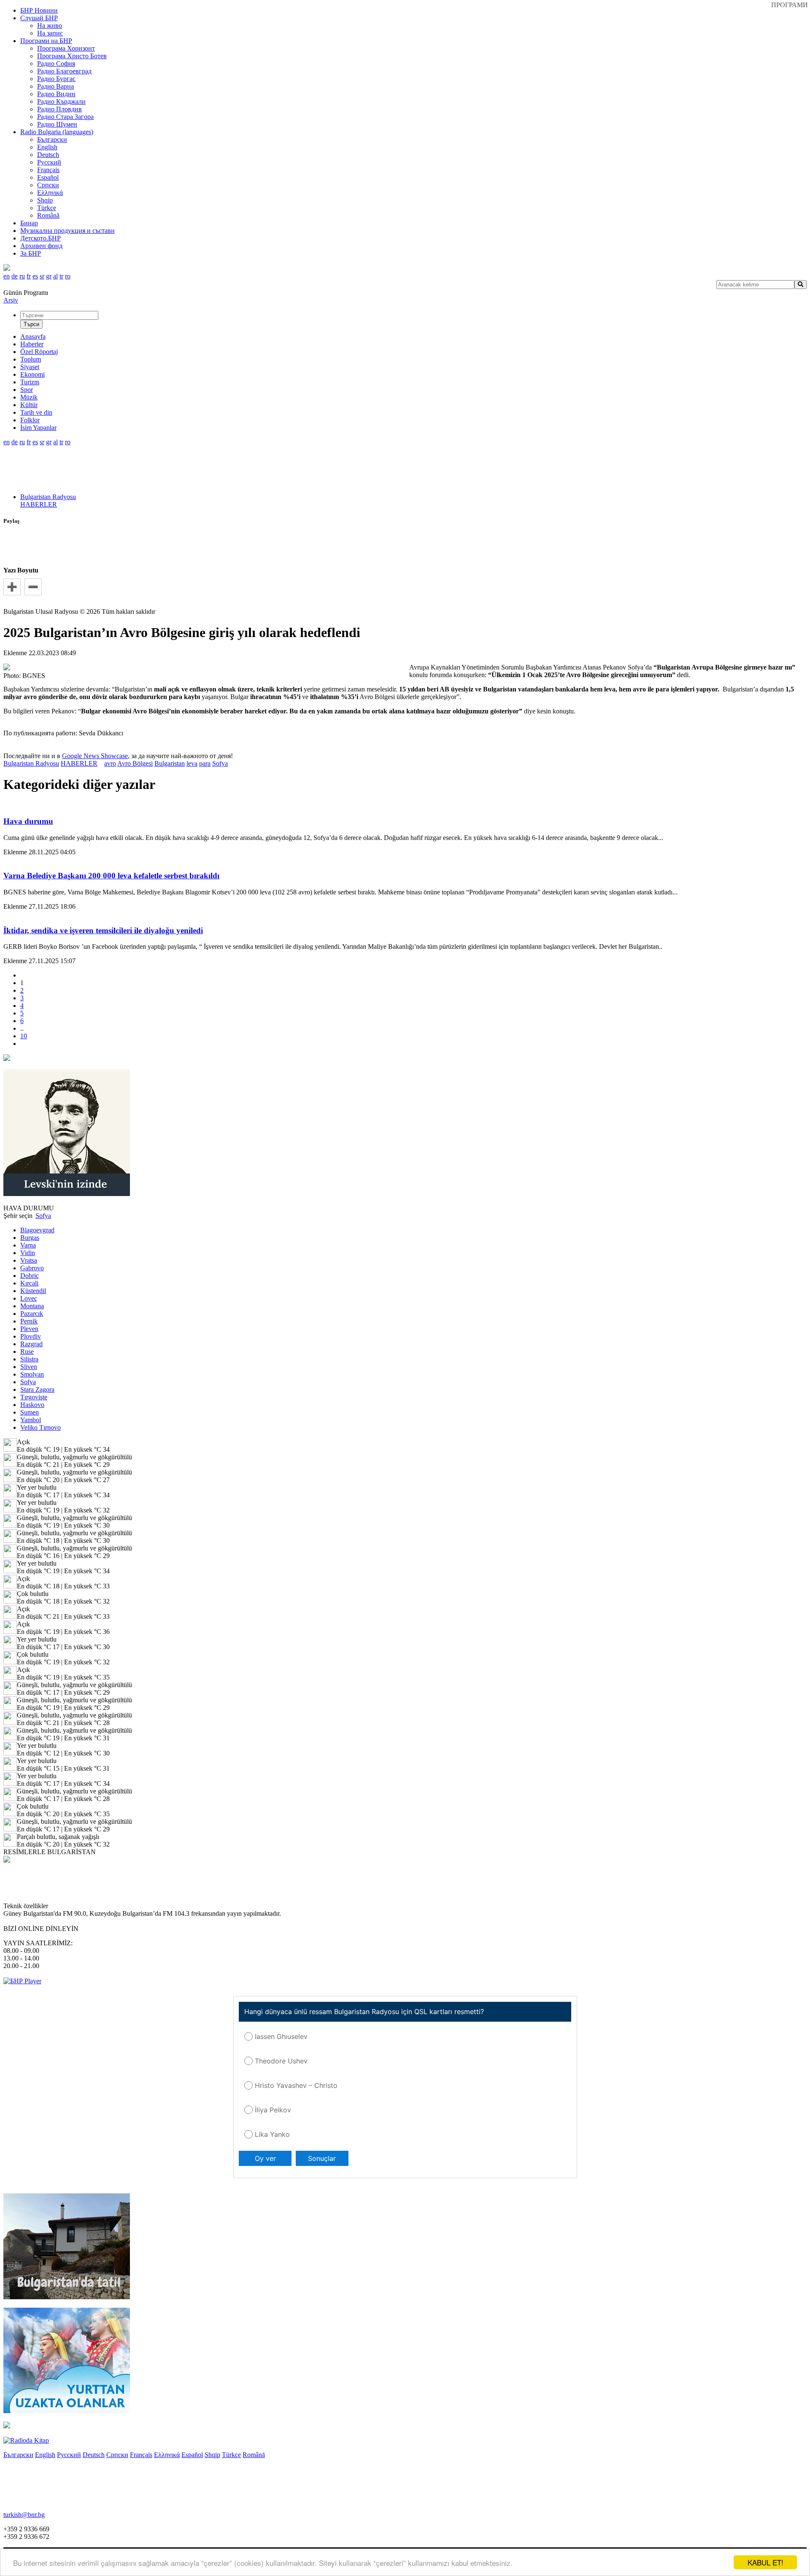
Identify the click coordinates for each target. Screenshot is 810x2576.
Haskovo (32, 1405)
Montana (32, 1306)
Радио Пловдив (59, 109)
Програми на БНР (46, 41)
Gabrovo (32, 1268)
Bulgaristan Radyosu (48, 497)
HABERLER (39, 504)
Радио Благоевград (64, 71)
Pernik (29, 1321)
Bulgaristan (170, 763)
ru (22, 276)
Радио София (56, 63)
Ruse (27, 1351)
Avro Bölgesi (135, 763)
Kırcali (29, 1283)
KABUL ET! (765, 2562)
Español (48, 177)
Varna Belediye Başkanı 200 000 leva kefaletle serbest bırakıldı (111, 876)
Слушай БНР (39, 18)
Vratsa (29, 1260)
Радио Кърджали (61, 101)
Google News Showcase (95, 756)
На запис (50, 33)
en (7, 276)
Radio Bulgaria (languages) (57, 132)
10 (24, 1036)
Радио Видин (56, 94)
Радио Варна (55, 86)
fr (29, 276)
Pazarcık (32, 1314)
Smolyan (32, 1374)
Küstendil (33, 1291)
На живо (50, 26)
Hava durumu (28, 821)
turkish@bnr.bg (24, 2515)
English (47, 147)
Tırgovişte (34, 1397)
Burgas (30, 1238)
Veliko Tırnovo (40, 1427)
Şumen (30, 1412)
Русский (49, 162)
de (15, 276)
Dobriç (30, 1276)
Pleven (29, 1329)
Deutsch (48, 155)
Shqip (45, 200)
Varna (28, 1245)
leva (192, 763)
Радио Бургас (56, 79)
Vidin (28, 1253)
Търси (31, 324)
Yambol (31, 1420)
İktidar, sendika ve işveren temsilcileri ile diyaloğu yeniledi (103, 930)
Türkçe (47, 208)
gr (49, 276)
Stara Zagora (37, 1389)
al (55, 276)
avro (110, 763)
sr (42, 276)
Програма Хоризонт (66, 48)
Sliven (29, 1367)
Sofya (220, 763)
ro (68, 276)
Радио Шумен (57, 124)
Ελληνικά (50, 193)
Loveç (29, 1298)
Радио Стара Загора (65, 117)
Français (48, 170)
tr (61, 276)
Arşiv (11, 300)
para (205, 763)
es (35, 276)
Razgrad (31, 1344)
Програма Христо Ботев (72, 56)
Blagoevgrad (37, 1230)
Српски (48, 185)
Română (48, 215)
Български (52, 139)
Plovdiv (31, 1336)
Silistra (29, 1359)
